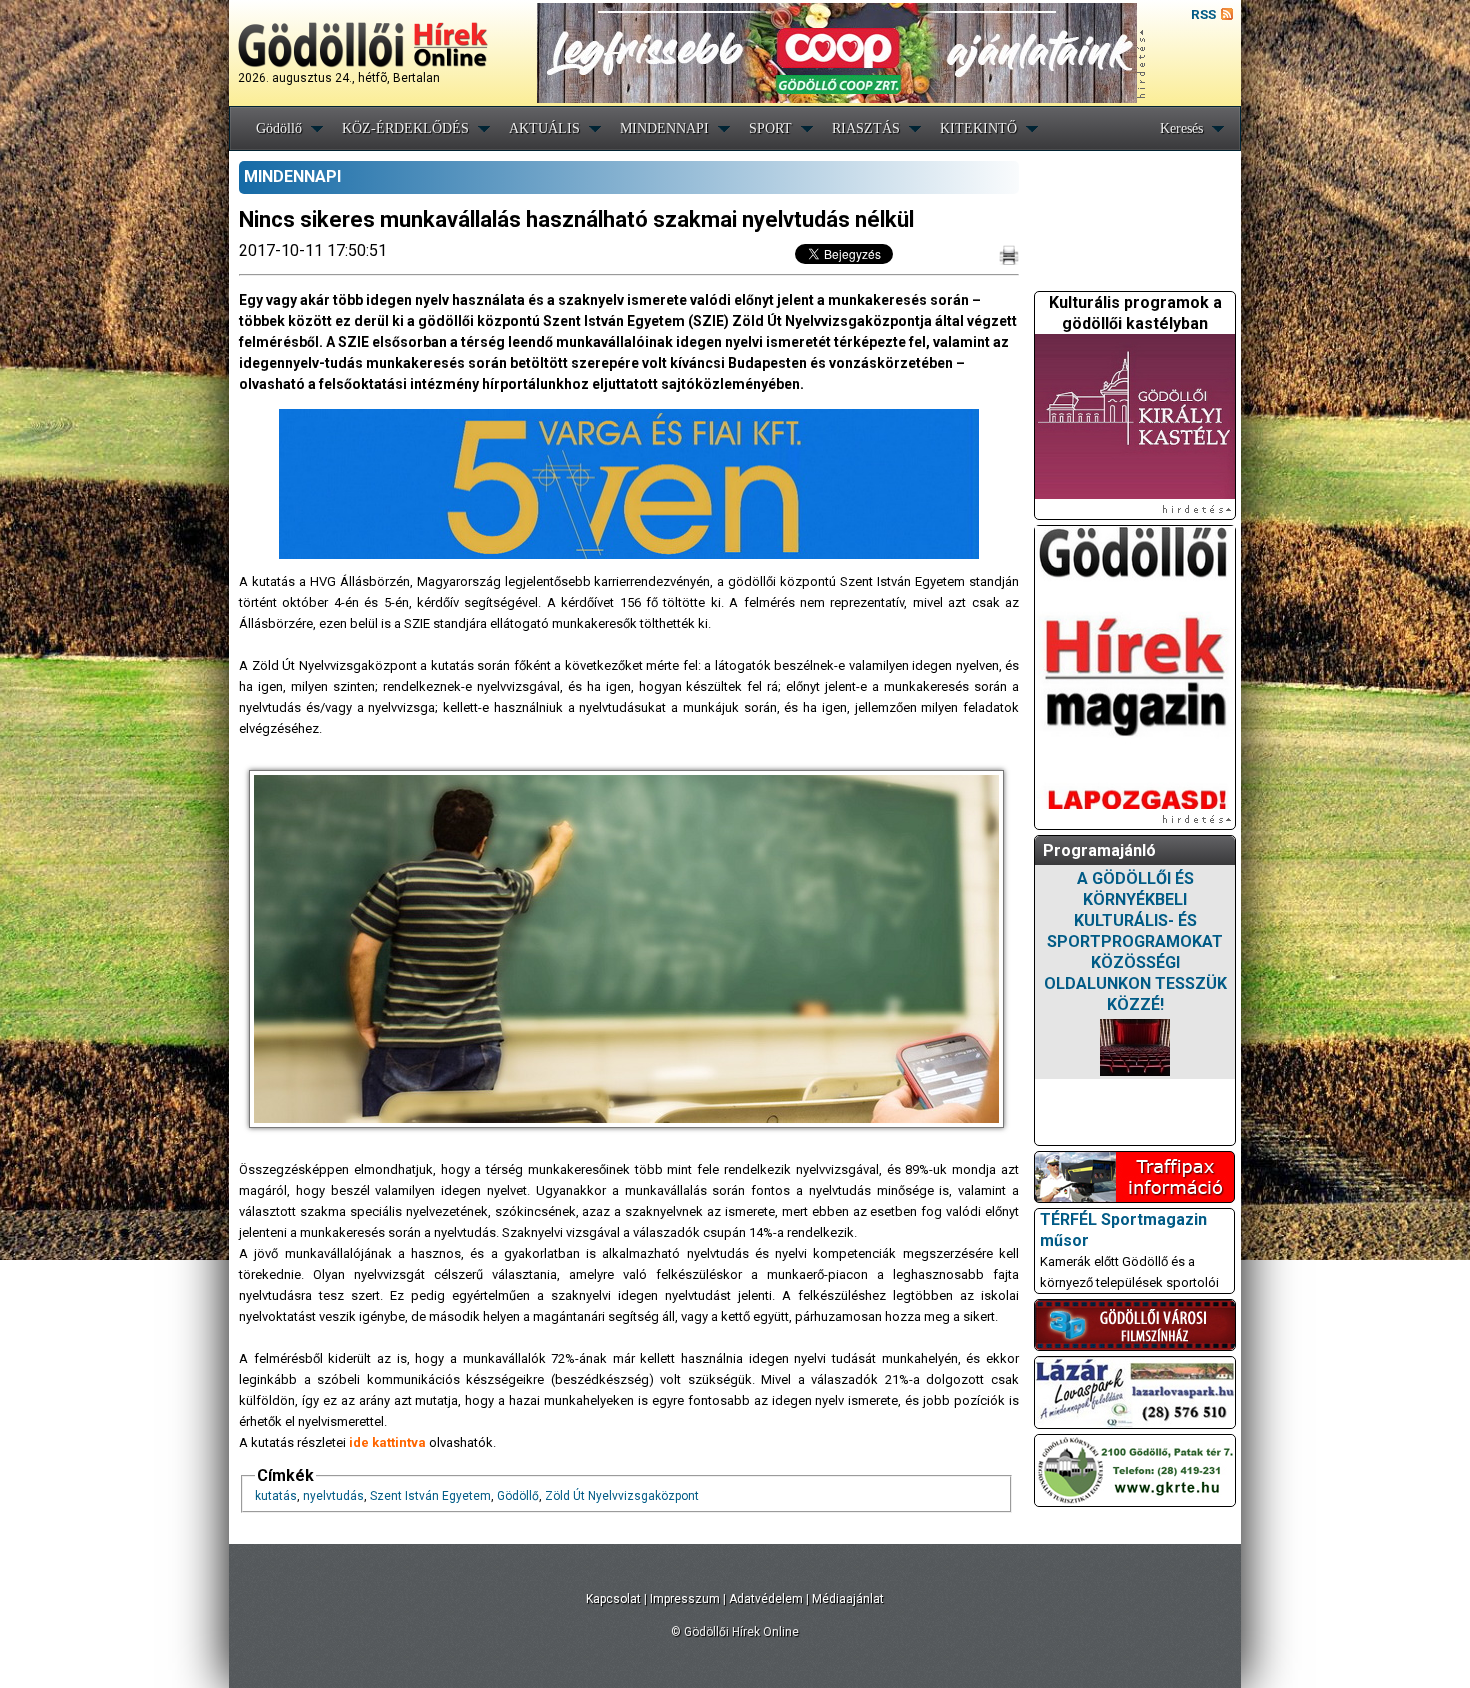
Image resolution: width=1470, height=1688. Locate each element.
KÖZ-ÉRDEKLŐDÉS (405, 128)
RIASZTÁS (866, 128)
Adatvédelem (766, 1599)
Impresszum (685, 1599)
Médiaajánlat (848, 1599)
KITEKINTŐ (978, 128)
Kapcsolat (613, 1599)
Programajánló (1099, 850)
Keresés (1181, 128)
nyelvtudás (333, 1496)
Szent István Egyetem (430, 1496)
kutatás (276, 1496)
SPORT (770, 128)
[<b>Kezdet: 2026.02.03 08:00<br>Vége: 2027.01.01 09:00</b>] (1135, 1047)
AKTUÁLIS (544, 128)
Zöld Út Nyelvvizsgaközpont (622, 1496)
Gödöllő (279, 128)
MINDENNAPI (664, 128)
